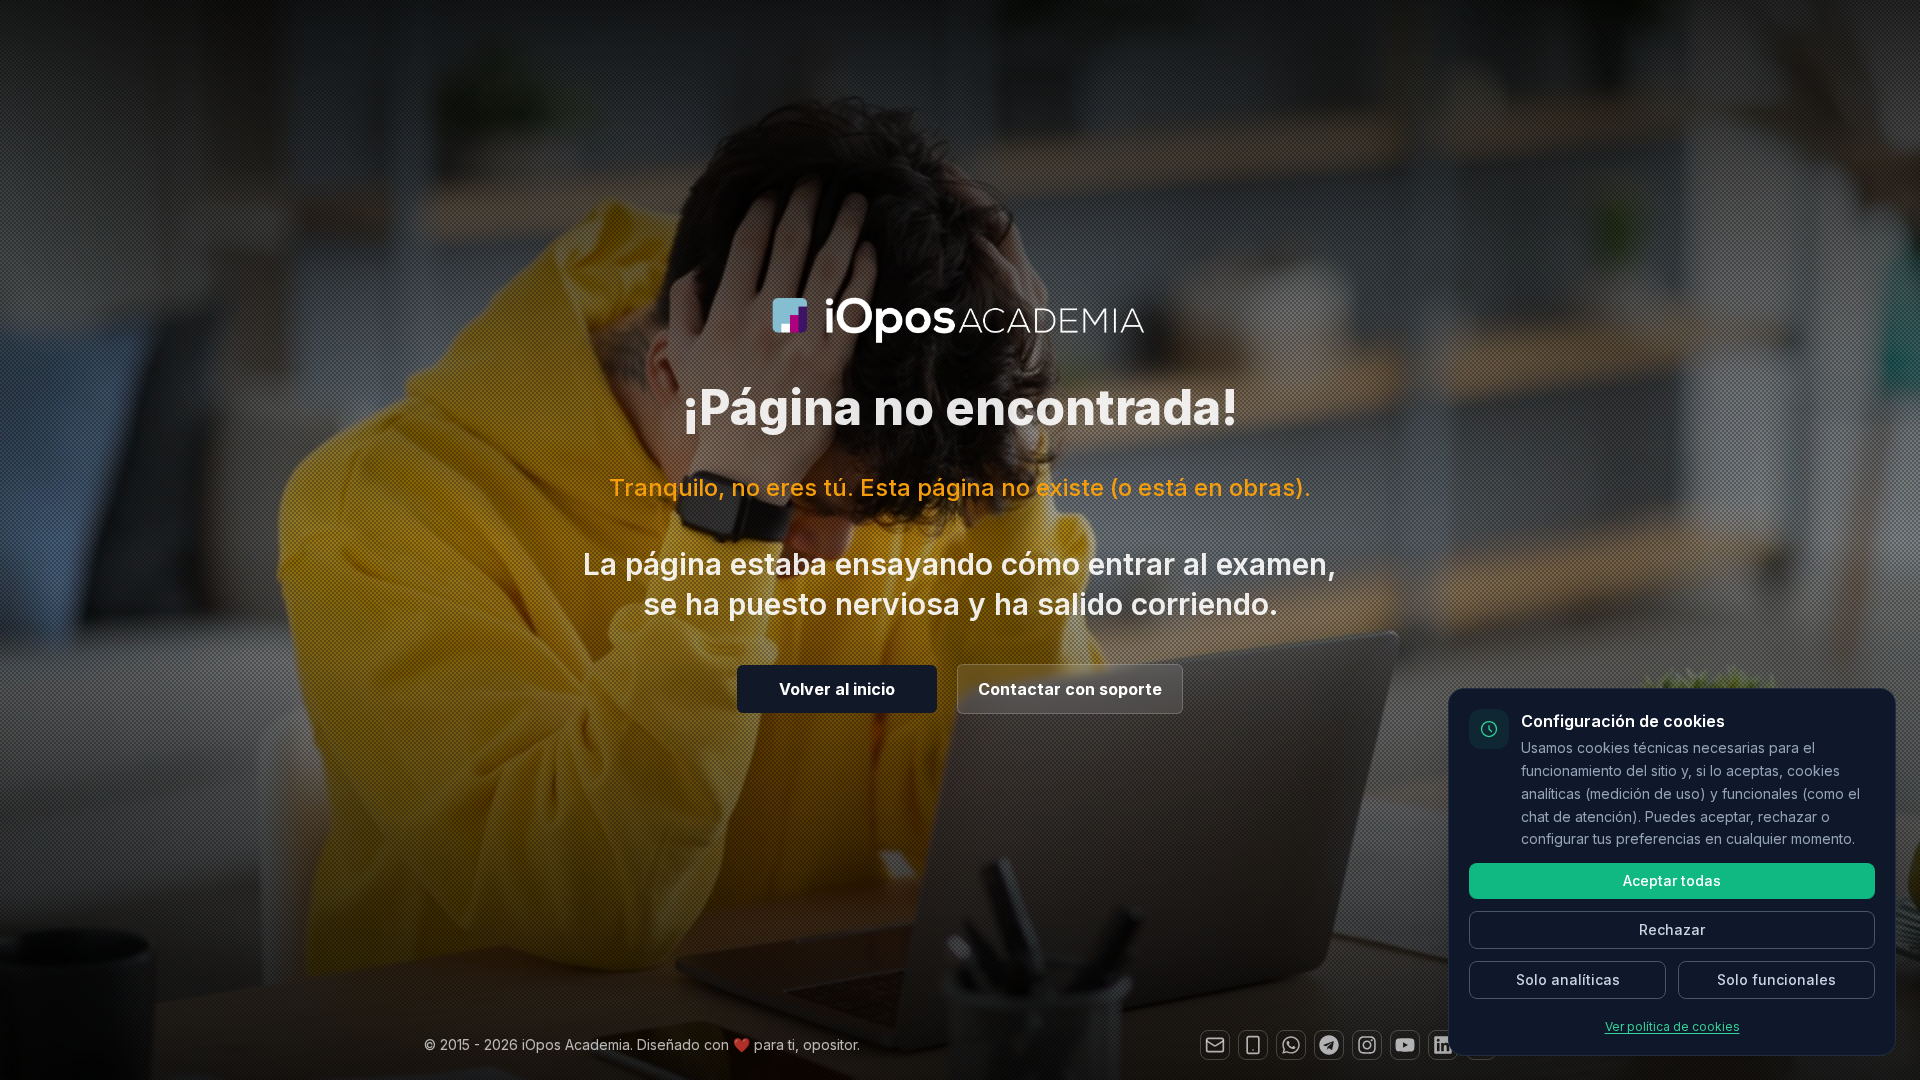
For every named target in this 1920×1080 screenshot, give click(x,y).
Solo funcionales (1776, 979)
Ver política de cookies (1672, 1026)
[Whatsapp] (1291, 1045)
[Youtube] (1405, 1045)
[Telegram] (1329, 1045)
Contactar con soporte (1070, 689)
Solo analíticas (1568, 979)
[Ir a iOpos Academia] (960, 320)
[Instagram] (1367, 1045)
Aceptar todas (1672, 880)
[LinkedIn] (1443, 1045)
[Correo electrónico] (1215, 1045)
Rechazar (1672, 929)
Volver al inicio (837, 689)
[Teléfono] (1253, 1045)
